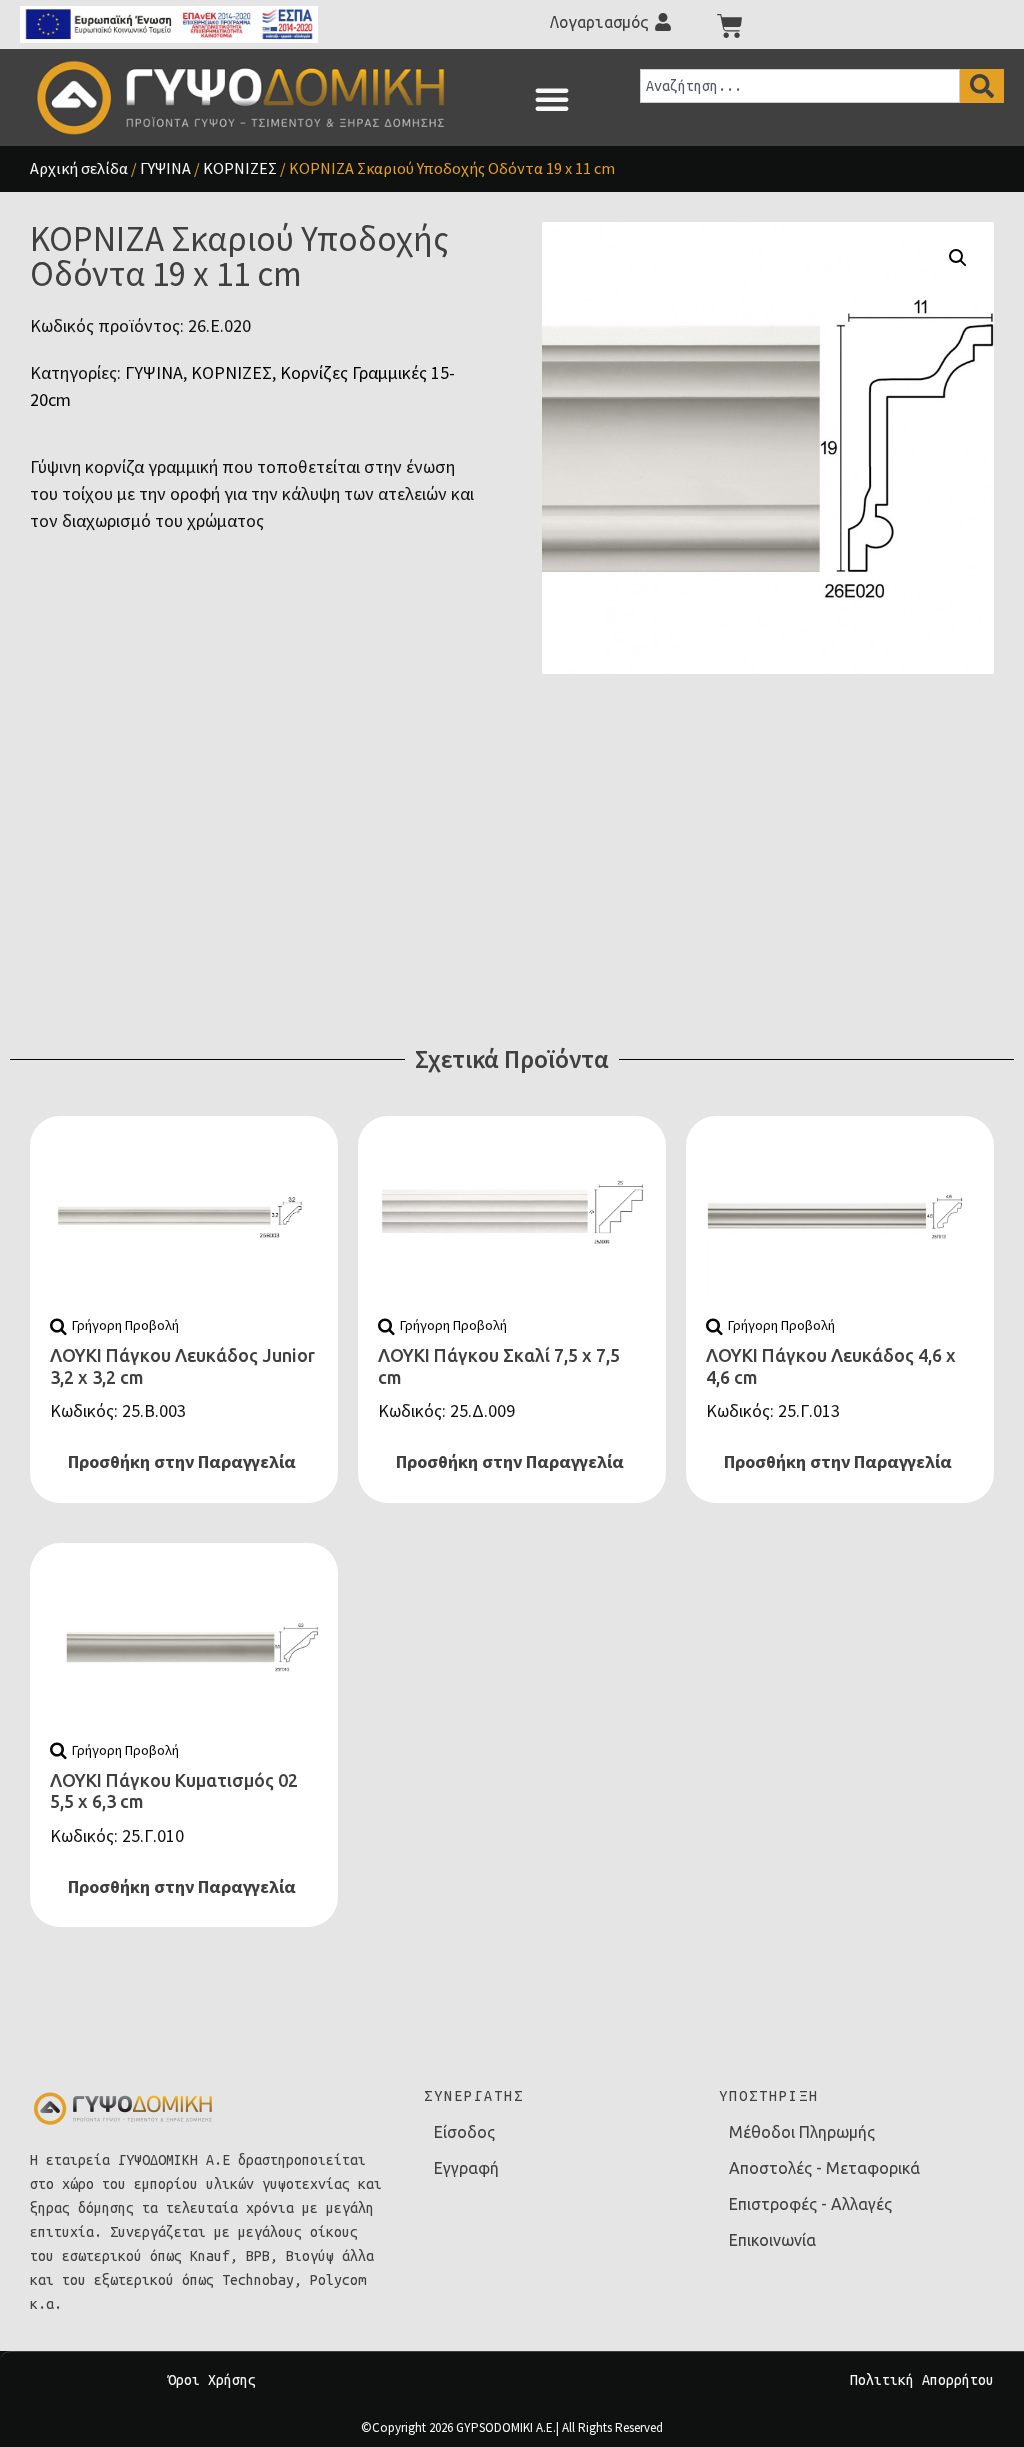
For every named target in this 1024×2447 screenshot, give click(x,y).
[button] (552, 99)
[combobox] (800, 86)
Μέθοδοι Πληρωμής (802, 2132)
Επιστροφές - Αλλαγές (810, 2204)
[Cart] (730, 26)
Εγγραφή (466, 2168)
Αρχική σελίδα (79, 168)
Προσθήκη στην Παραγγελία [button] (182, 1461)
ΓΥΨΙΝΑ (165, 168)
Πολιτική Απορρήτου (922, 2380)
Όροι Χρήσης (212, 2380)
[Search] (982, 86)
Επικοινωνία (772, 2240)
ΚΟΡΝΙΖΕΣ (240, 168)
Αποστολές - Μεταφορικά (824, 2168)
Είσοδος (464, 2132)
